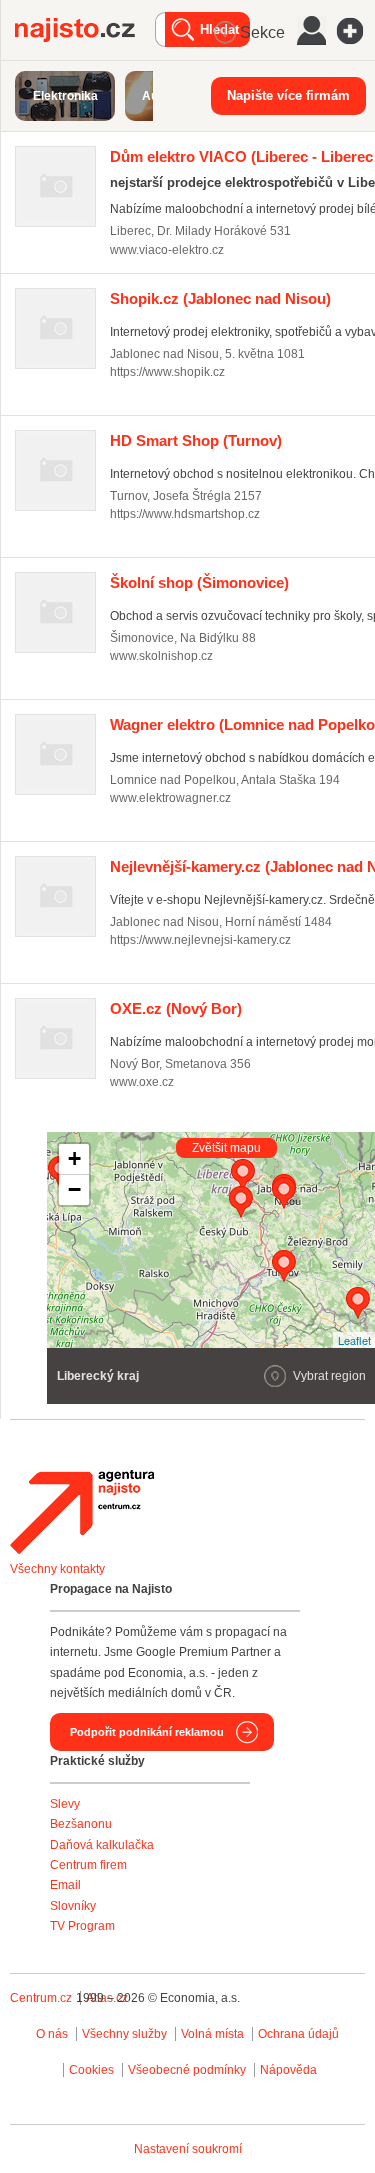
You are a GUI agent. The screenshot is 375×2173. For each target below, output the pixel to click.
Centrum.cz (41, 1998)
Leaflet (354, 1340)
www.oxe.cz (142, 1082)
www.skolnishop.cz (161, 656)
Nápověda (288, 2070)
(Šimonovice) (199, 582)
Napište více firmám (288, 95)
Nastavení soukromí (188, 2149)
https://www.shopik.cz (167, 372)
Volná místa (212, 2034)
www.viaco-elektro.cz (167, 250)
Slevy (65, 1804)
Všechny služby (126, 2034)
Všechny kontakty (57, 1569)
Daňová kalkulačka (102, 1845)
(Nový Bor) (176, 1008)
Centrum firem (88, 1865)
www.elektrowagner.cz (170, 798)
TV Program (82, 1926)
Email (65, 1885)
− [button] (74, 1189)
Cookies (91, 2070)
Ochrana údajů (298, 2034)
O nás (52, 2034)
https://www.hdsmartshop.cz (185, 514)
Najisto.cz (85, 30)
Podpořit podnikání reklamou (147, 1732)
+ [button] (74, 1158)
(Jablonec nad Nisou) (220, 298)
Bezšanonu (81, 1824)
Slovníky (73, 1906)
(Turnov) (196, 440)
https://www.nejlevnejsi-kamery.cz (200, 940)
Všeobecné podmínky (187, 2070)
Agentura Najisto (82, 1512)
